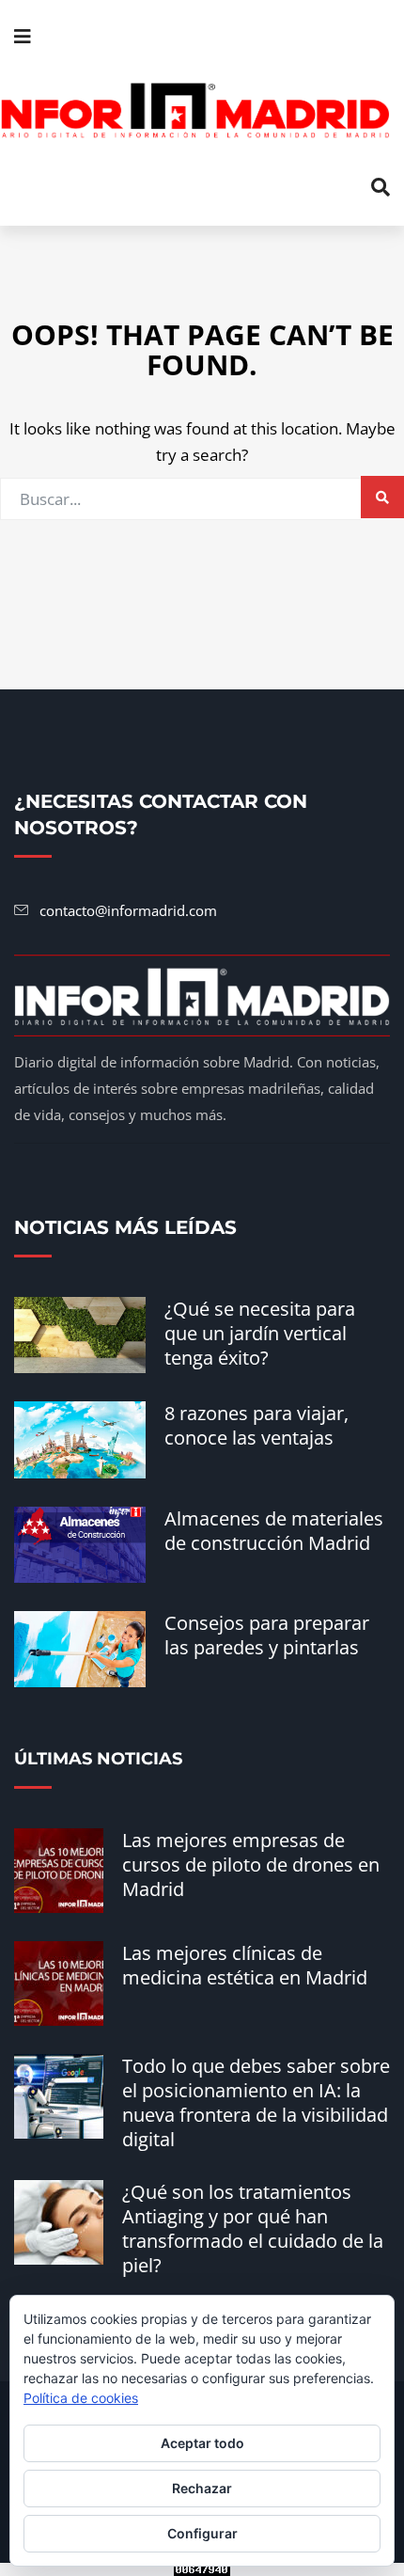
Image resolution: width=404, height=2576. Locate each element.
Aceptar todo (202, 2443)
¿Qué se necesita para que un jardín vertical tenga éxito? (260, 1333)
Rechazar (202, 2488)
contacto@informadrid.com (128, 910)
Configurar (202, 2533)
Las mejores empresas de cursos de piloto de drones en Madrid (251, 1865)
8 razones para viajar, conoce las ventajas (256, 1425)
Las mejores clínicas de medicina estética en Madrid (245, 1965)
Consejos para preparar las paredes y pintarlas (267, 1635)
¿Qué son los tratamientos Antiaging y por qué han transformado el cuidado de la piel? (253, 2228)
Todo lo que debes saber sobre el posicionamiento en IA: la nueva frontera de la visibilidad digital (256, 2102)
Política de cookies (81, 2398)
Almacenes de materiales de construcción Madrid (274, 1531)
